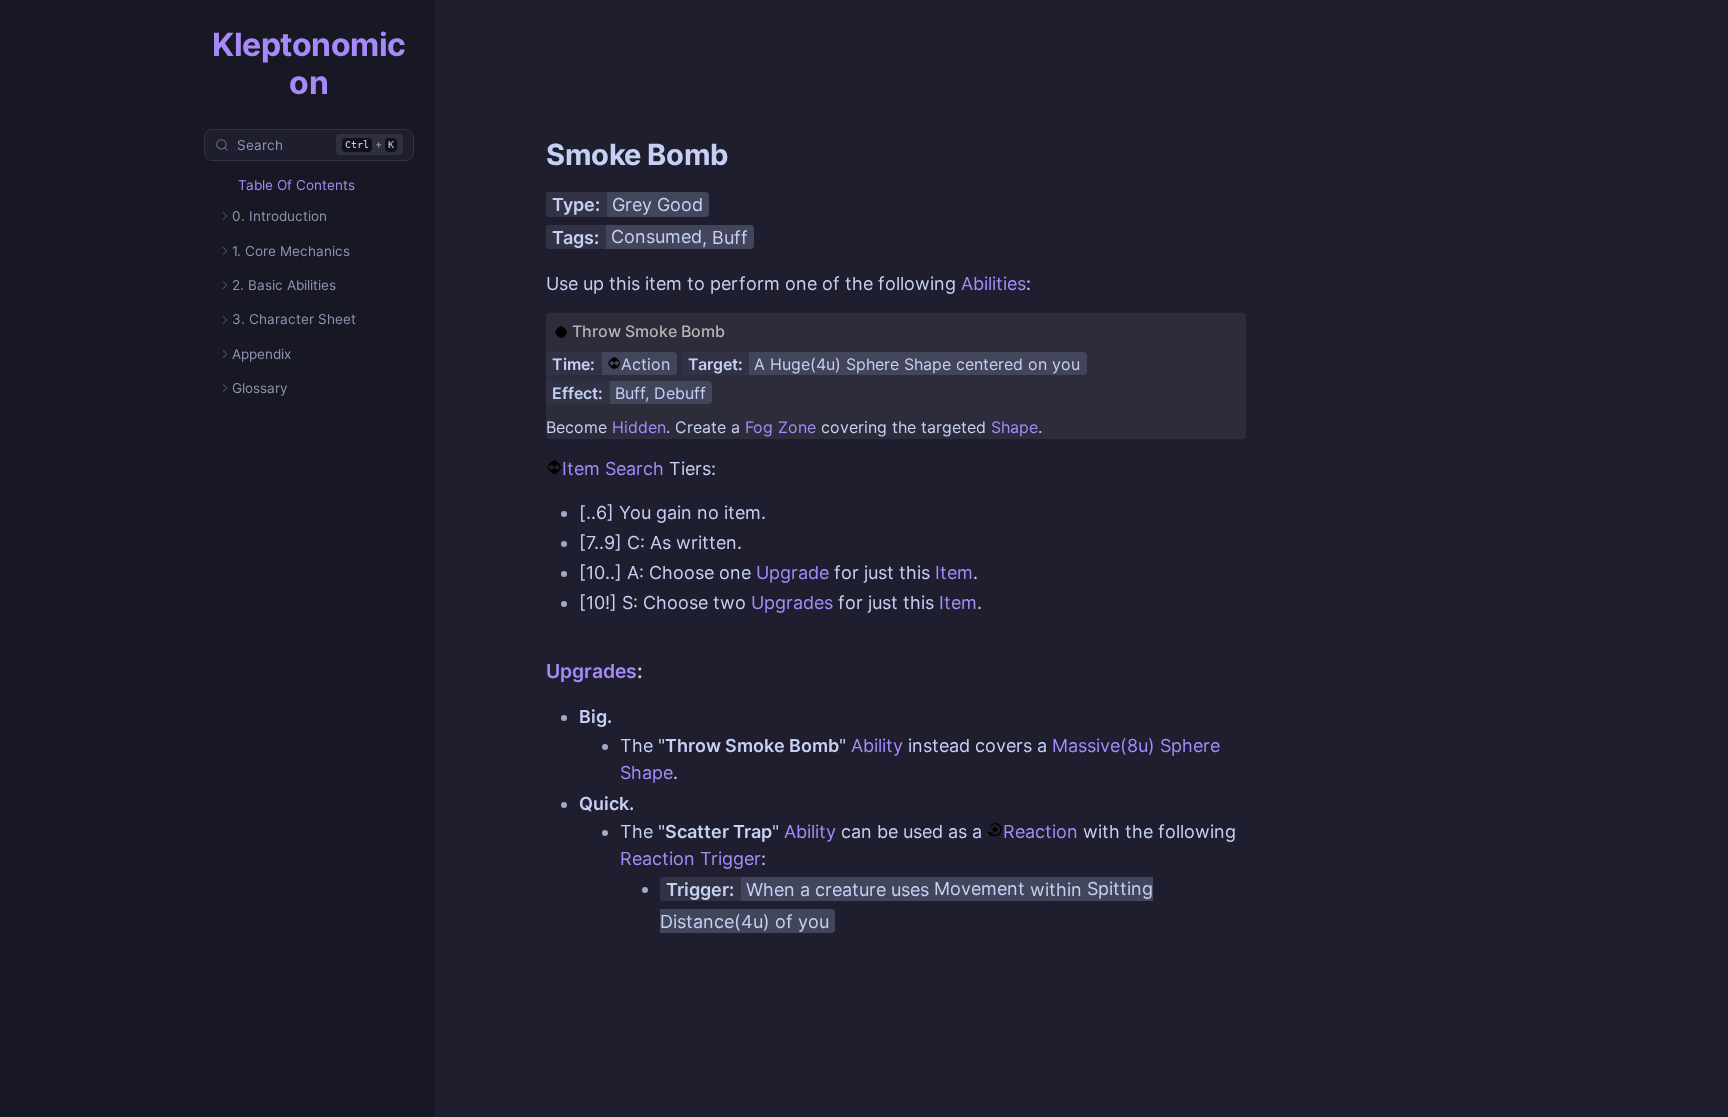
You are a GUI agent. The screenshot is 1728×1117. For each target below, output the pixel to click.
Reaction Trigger (690, 858)
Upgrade (792, 572)
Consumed (656, 236)
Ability (877, 745)
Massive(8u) (1103, 745)
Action (645, 364)
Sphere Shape (898, 364)
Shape (1014, 427)
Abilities (993, 283)
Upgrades (792, 602)
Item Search (613, 468)
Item (954, 572)
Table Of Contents (296, 185)
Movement (979, 888)
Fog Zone (780, 427)
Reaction (1040, 831)
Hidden (639, 427)
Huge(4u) (805, 364)
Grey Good (657, 204)
